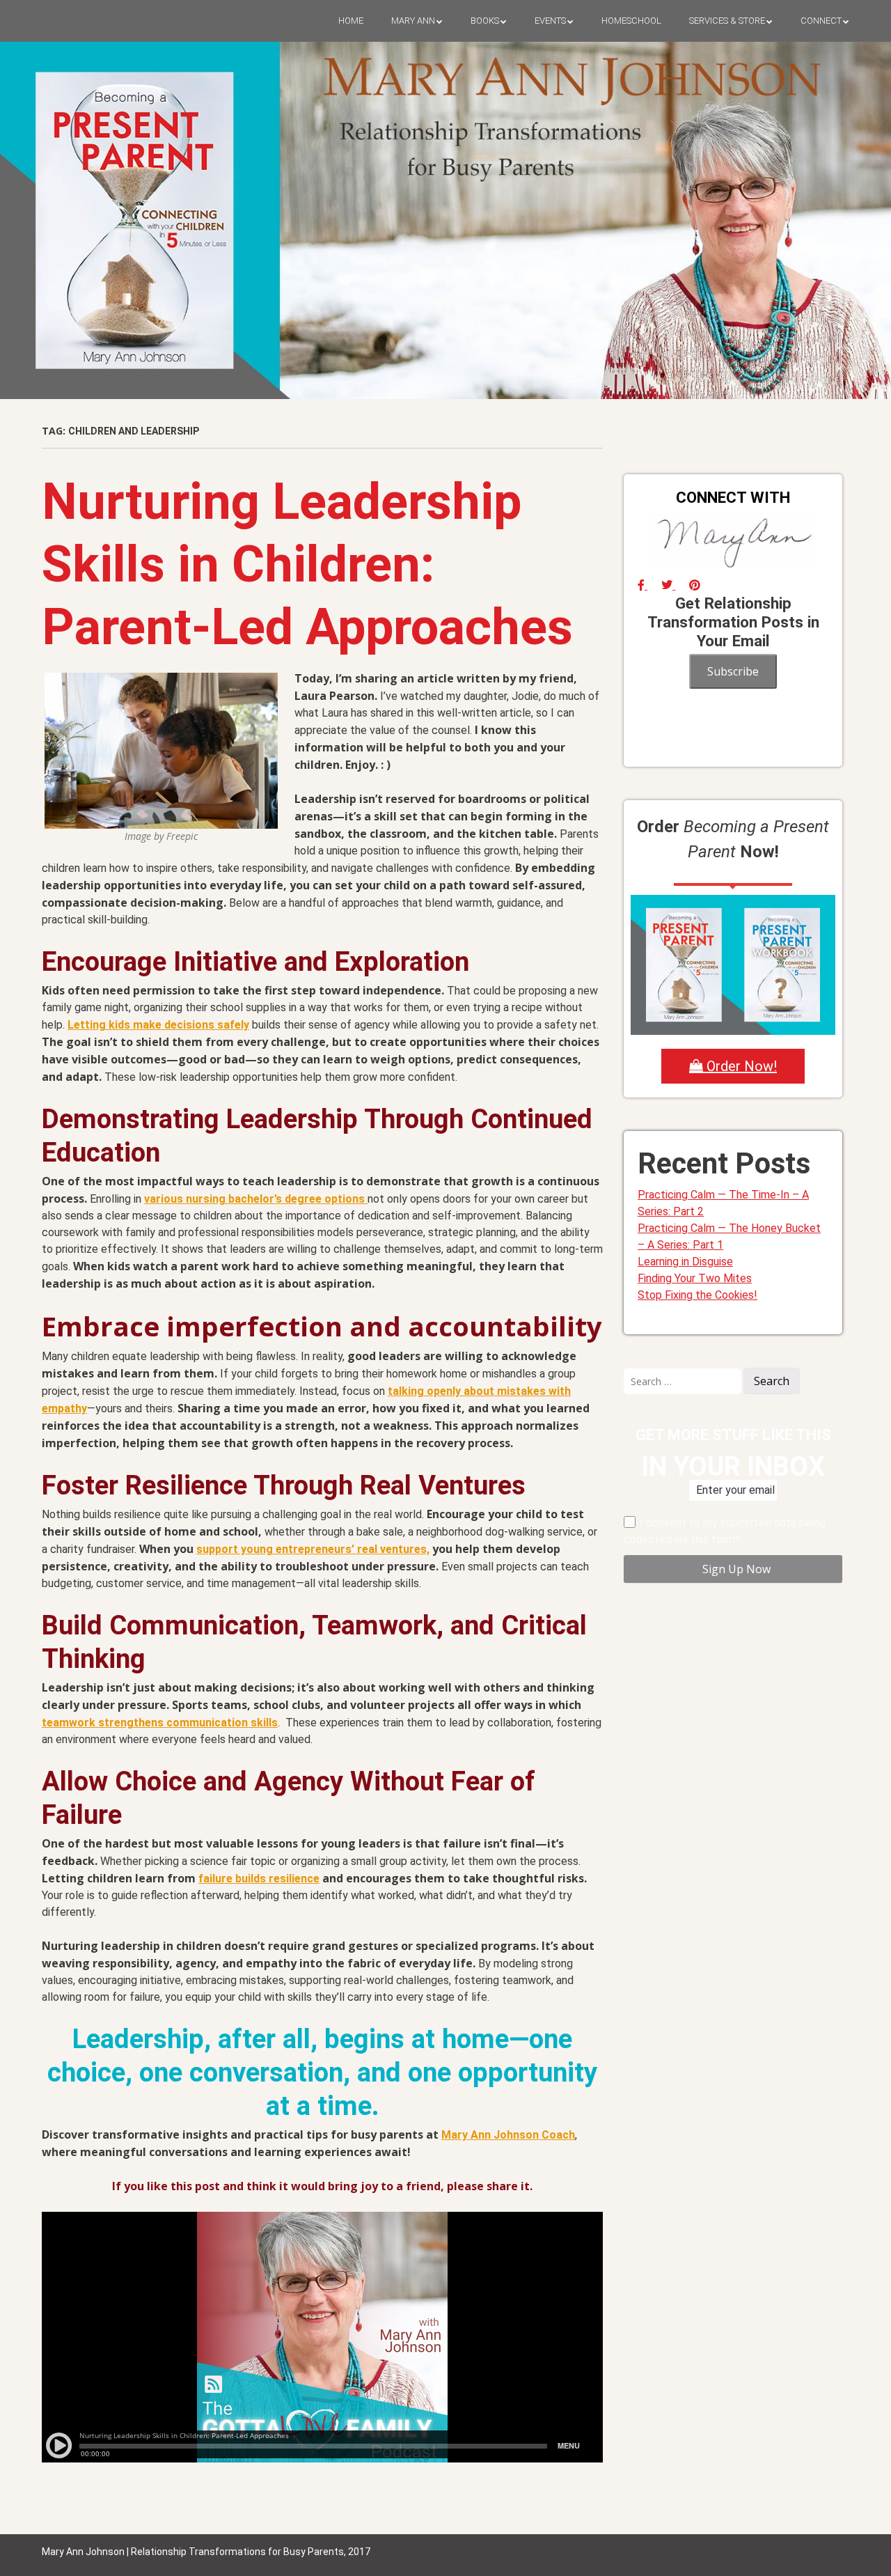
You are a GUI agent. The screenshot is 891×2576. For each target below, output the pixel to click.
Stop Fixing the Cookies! (697, 1295)
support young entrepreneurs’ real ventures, (313, 1549)
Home (351, 21)
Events (550, 21)
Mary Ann (413, 21)
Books (485, 21)
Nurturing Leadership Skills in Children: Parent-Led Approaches (307, 564)
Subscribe (733, 671)
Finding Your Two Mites (695, 1278)
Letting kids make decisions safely (158, 1025)
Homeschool (631, 21)
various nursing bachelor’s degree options (256, 1199)
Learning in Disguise (685, 1262)
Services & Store (727, 21)
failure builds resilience (259, 1879)
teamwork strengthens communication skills (160, 1723)
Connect (821, 21)
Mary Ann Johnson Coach (508, 2135)
